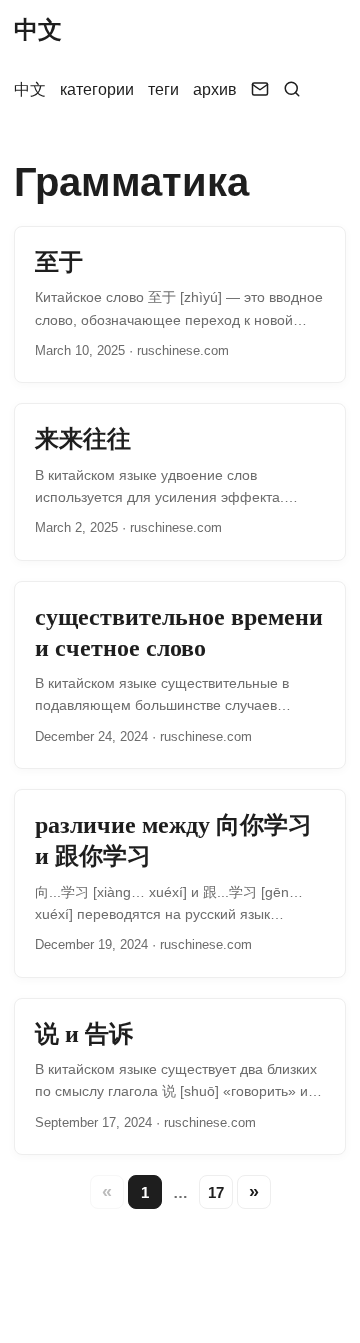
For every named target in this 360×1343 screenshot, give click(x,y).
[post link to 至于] (180, 304)
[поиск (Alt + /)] (292, 90)
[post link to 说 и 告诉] (180, 1076)
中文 (38, 29)
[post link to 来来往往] (180, 481)
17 (216, 1192)
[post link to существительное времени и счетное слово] (180, 675)
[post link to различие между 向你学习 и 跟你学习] (180, 883)
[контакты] (260, 90)
